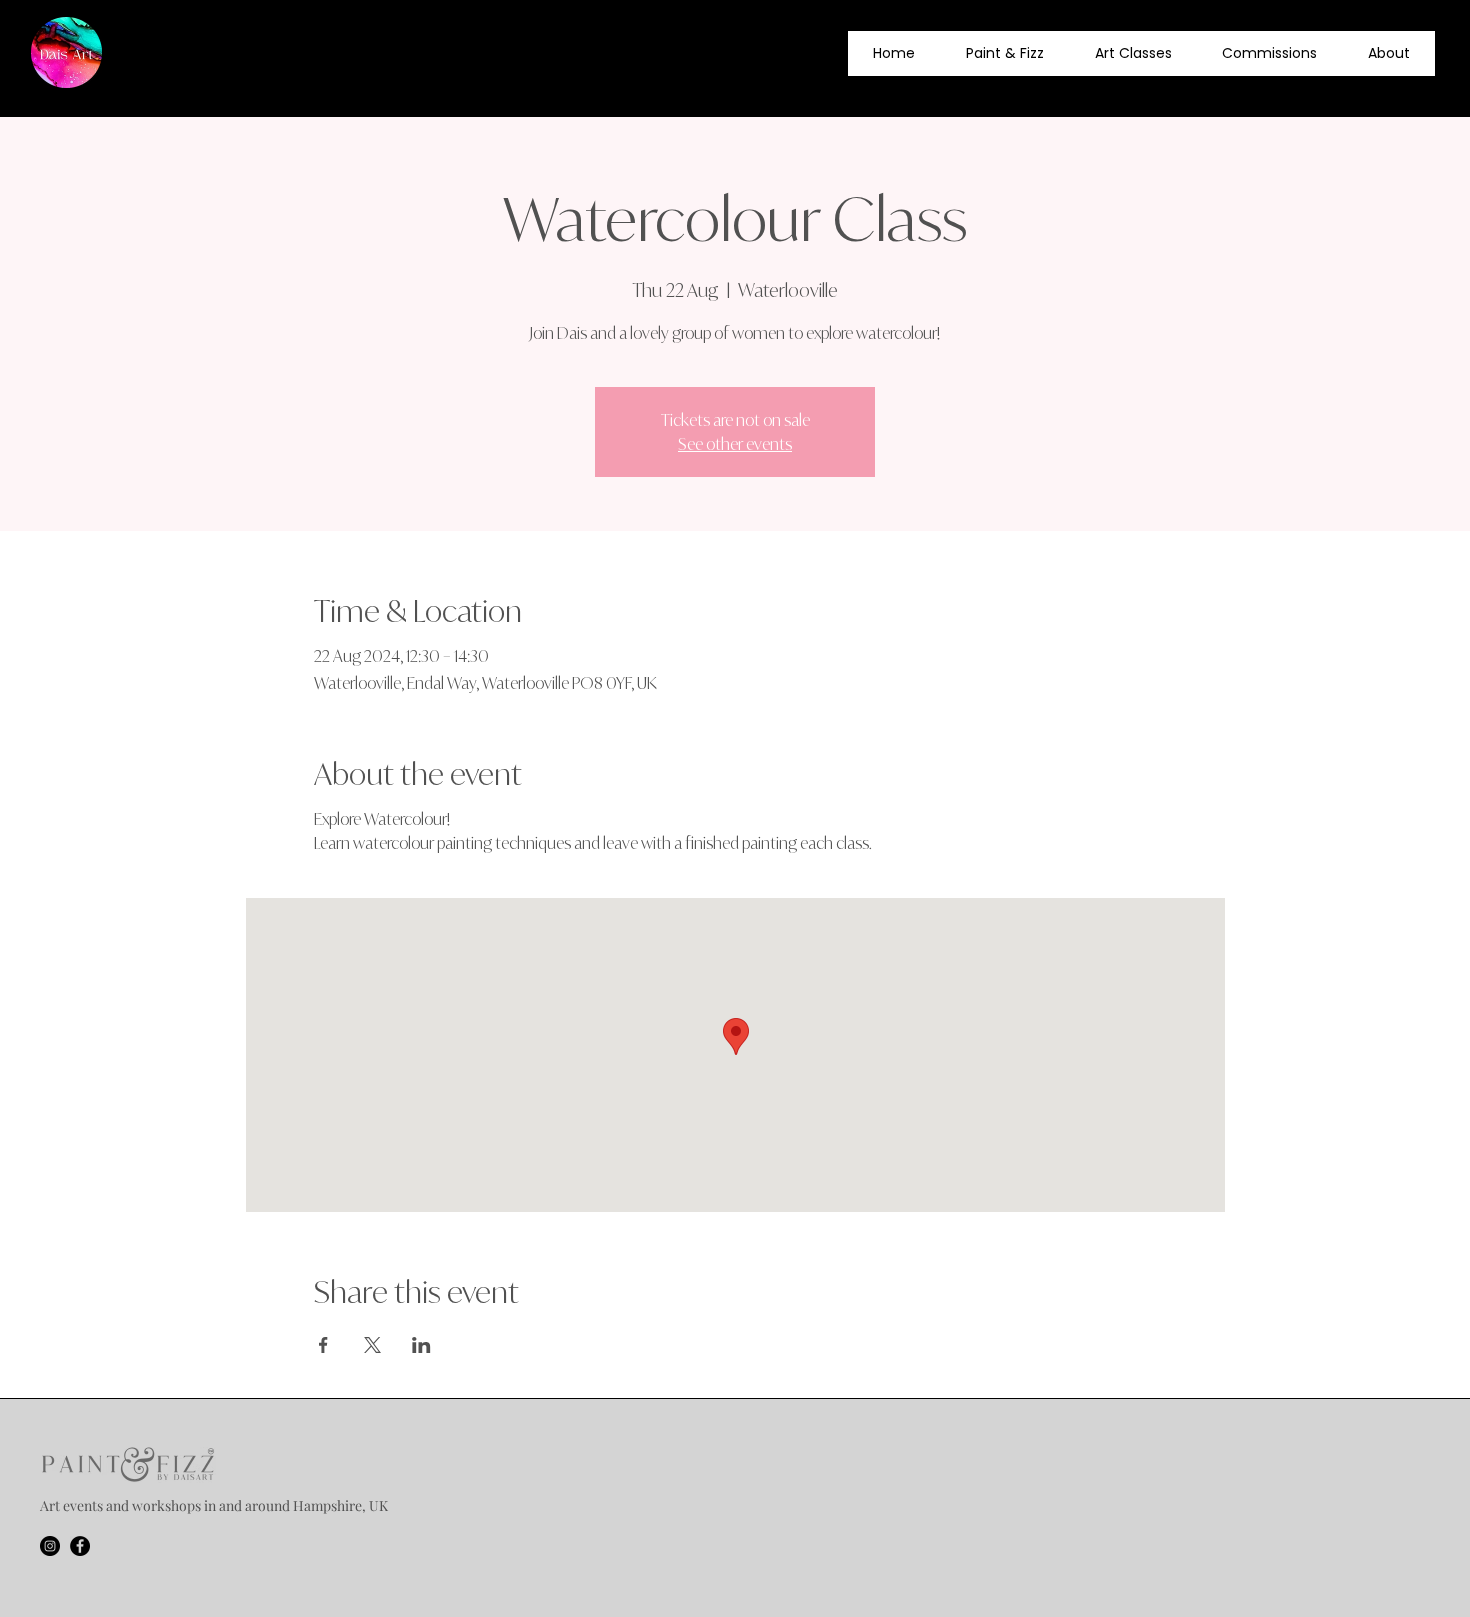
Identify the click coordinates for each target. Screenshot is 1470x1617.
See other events (735, 444)
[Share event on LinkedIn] (421, 1345)
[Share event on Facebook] (323, 1345)
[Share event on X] (372, 1345)
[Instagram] (50, 1546)
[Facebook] (80, 1546)
